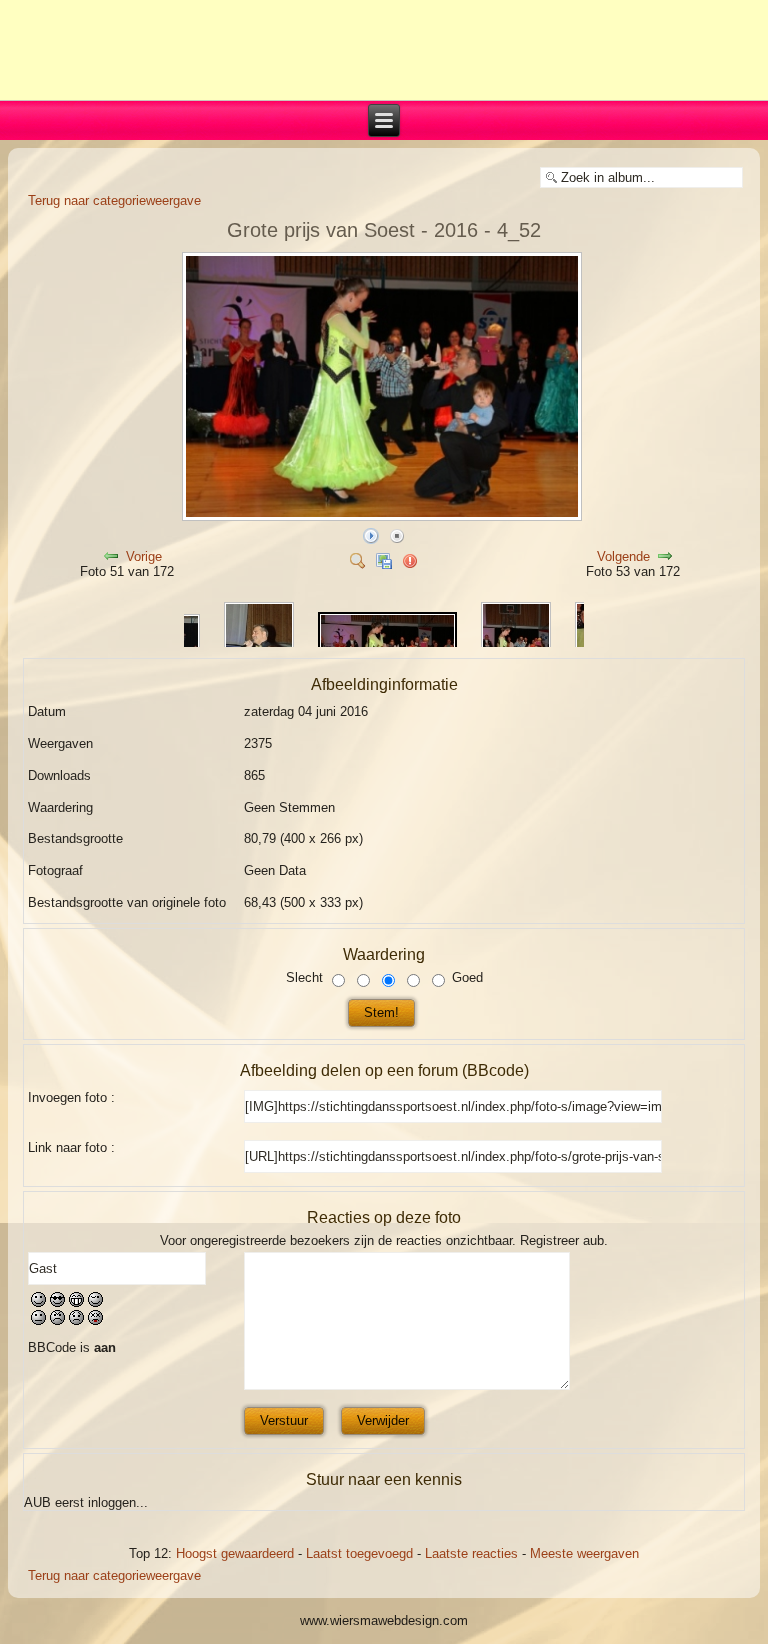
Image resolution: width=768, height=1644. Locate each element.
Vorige (144, 556)
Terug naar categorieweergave (114, 200)
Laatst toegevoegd (359, 1553)
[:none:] (38, 1320)
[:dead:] (95, 1320)
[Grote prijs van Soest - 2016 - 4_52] (384, 516)
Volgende (623, 556)
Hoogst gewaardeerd (235, 1553)
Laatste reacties (471, 1553)
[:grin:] (76, 1302)
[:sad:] (76, 1320)
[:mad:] (57, 1320)
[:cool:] (57, 1302)
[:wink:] (95, 1302)
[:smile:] (38, 1302)
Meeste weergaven (584, 1553)
